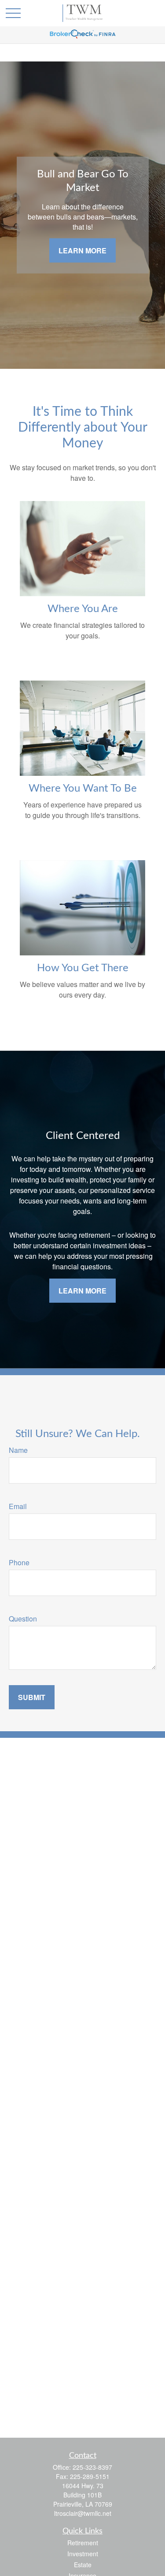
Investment (83, 2554)
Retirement (83, 2543)
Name (18, 1450)
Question (23, 1619)
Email (18, 1506)
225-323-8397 (92, 2467)
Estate (83, 2565)
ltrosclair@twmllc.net (83, 2513)
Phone (19, 1562)
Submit (32, 1697)
